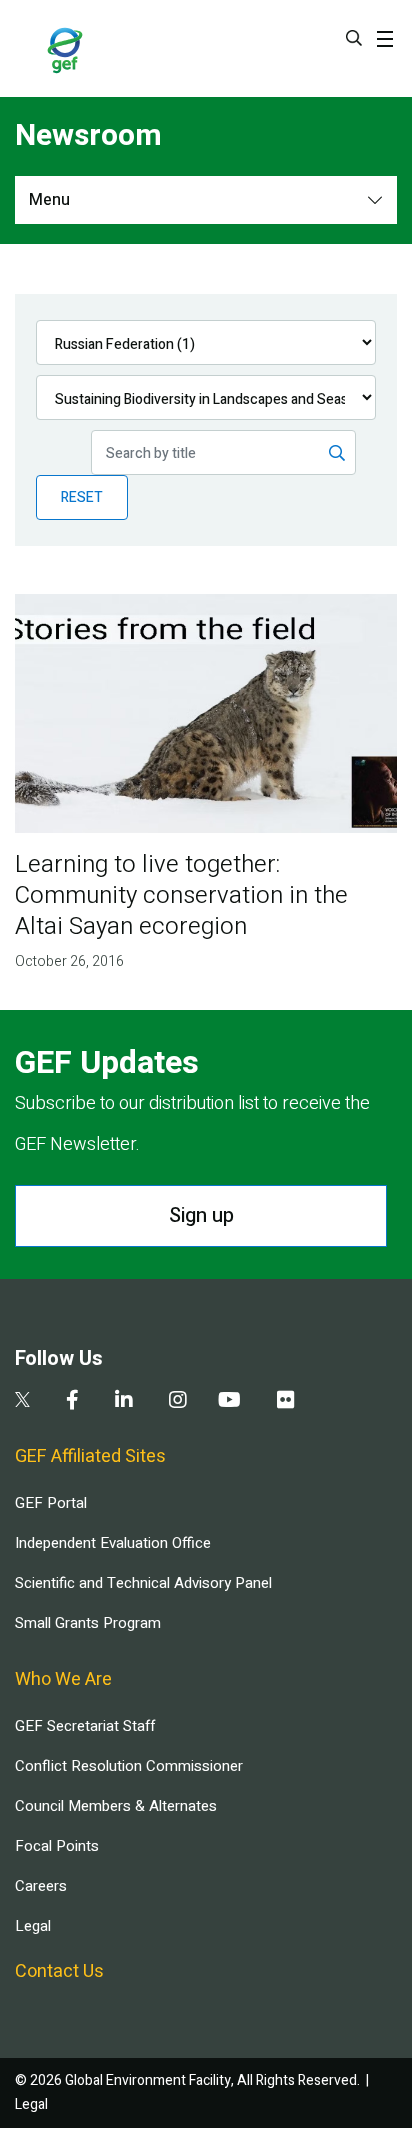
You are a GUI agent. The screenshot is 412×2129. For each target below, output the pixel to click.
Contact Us (59, 1971)
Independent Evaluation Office (113, 1543)
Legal (33, 1926)
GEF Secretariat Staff (85, 1726)
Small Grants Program (88, 1623)
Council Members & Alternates (116, 1806)
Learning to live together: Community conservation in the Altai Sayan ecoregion (181, 895)
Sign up (201, 1215)
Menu (49, 200)
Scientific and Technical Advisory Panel (143, 1583)
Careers (41, 1886)
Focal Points (57, 1846)
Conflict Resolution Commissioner (129, 1766)
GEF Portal (51, 1503)
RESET (82, 497)
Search (354, 38)
